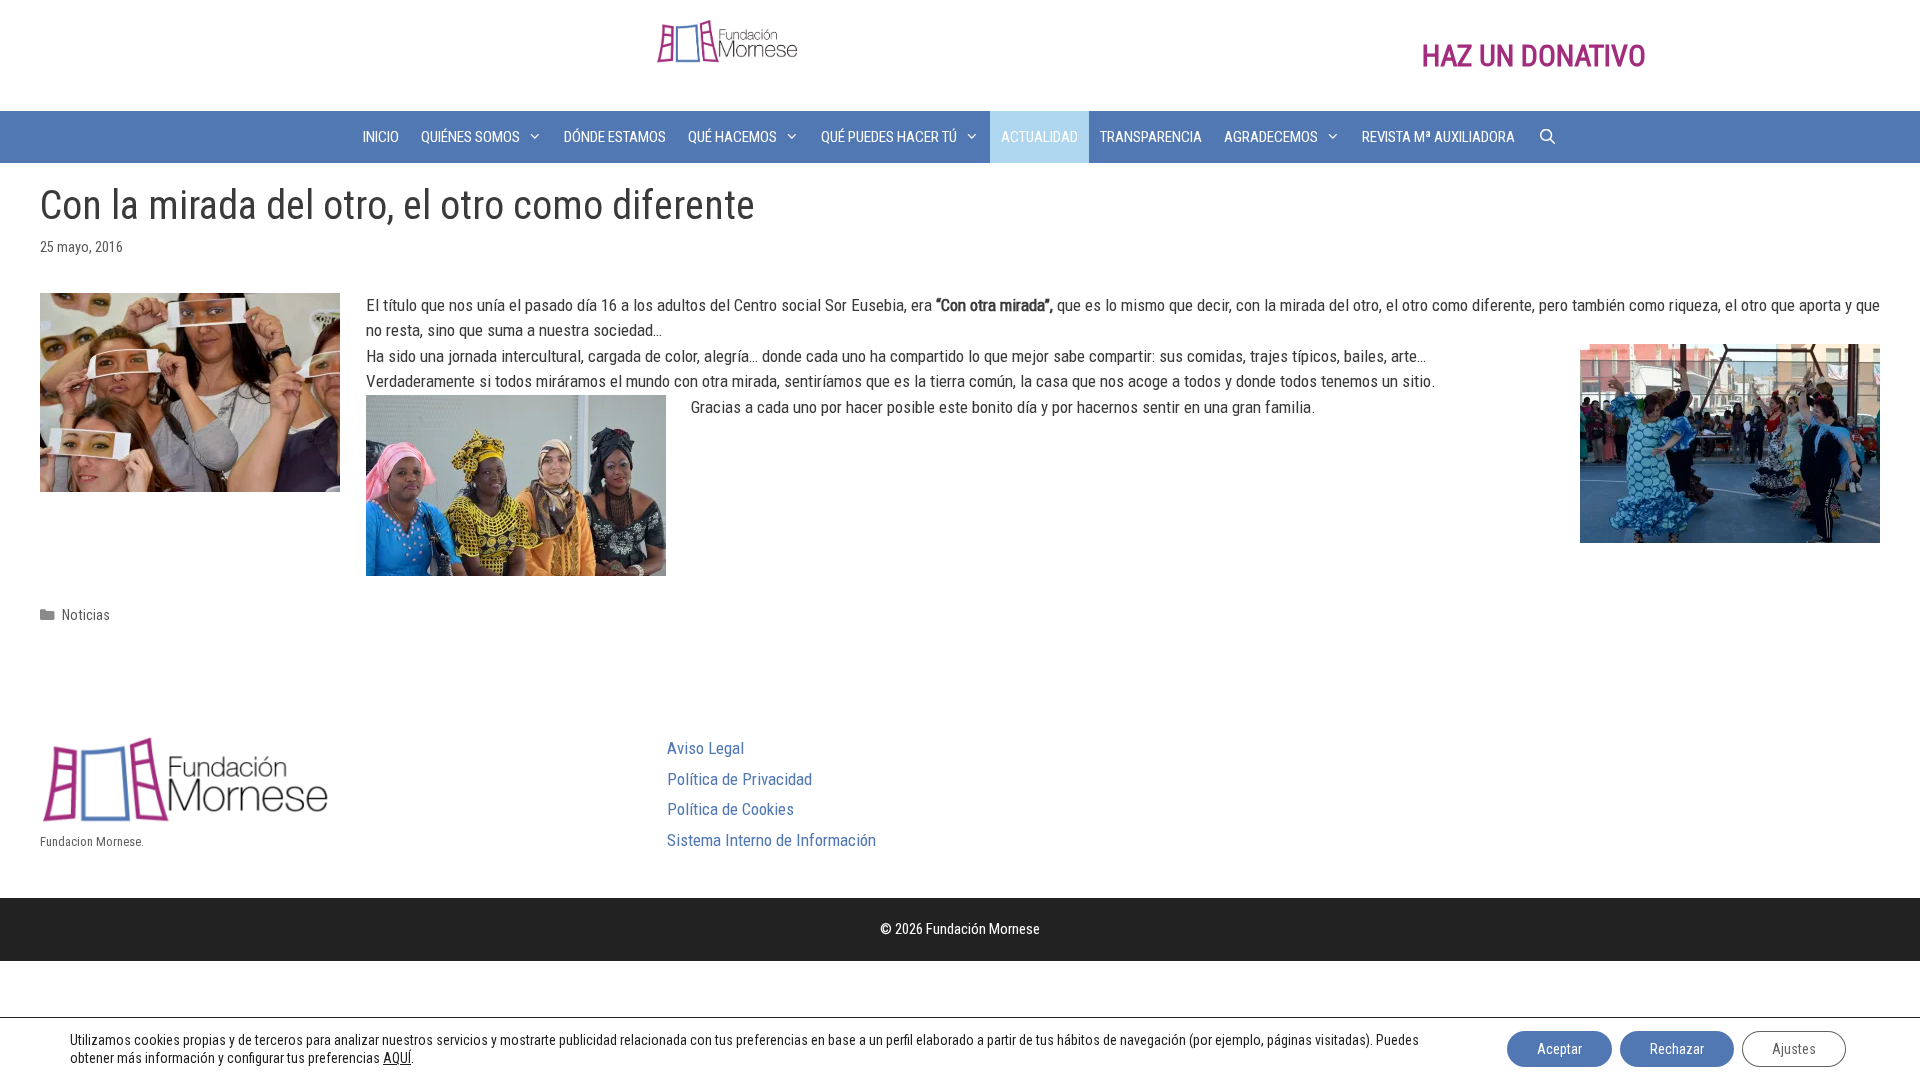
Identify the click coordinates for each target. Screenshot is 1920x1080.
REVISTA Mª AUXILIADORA (1438, 137)
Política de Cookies (730, 809)
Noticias (86, 615)
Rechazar (1677, 1049)
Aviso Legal (705, 748)
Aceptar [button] (1559, 1049)
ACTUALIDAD (1039, 137)
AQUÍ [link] (397, 1058)
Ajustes (1794, 1049)
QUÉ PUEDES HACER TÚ (889, 137)
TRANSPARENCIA (1151, 137)
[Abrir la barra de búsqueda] (1546, 137)
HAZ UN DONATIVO (1534, 55)
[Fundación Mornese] (727, 40)
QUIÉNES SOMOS (470, 137)
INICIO (381, 137)
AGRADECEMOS (1271, 137)
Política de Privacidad (739, 779)
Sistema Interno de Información (771, 840)
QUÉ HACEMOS (732, 137)
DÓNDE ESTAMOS (615, 137)
